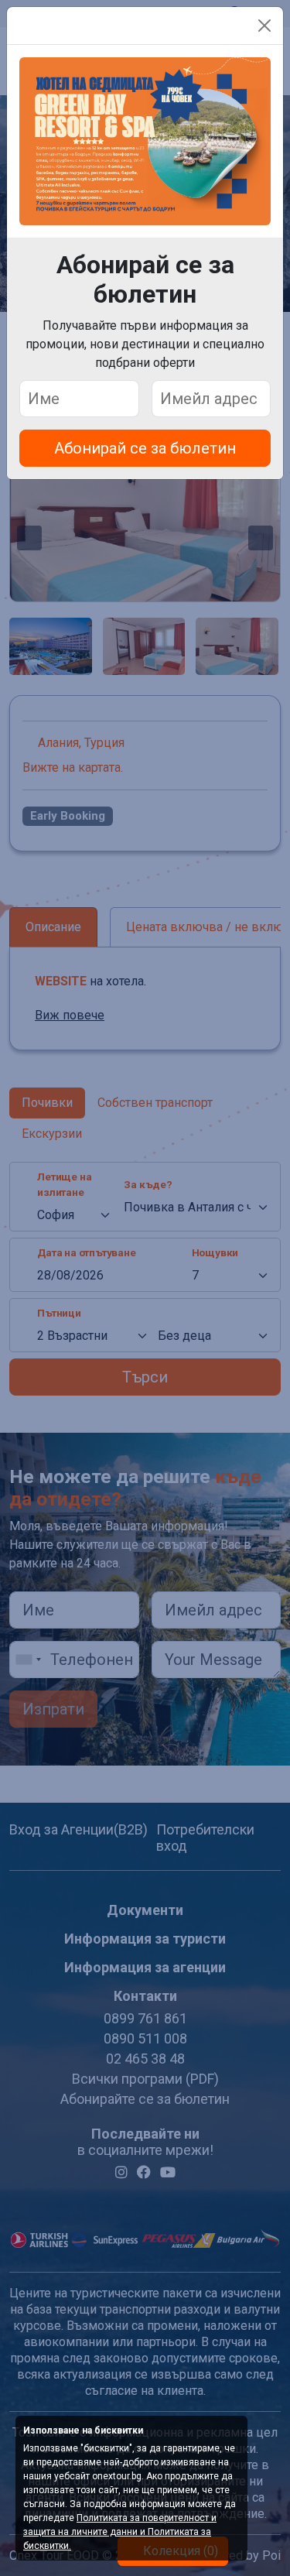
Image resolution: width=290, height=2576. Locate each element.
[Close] (264, 26)
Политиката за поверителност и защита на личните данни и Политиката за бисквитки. (120, 2532)
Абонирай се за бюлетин (145, 448)
